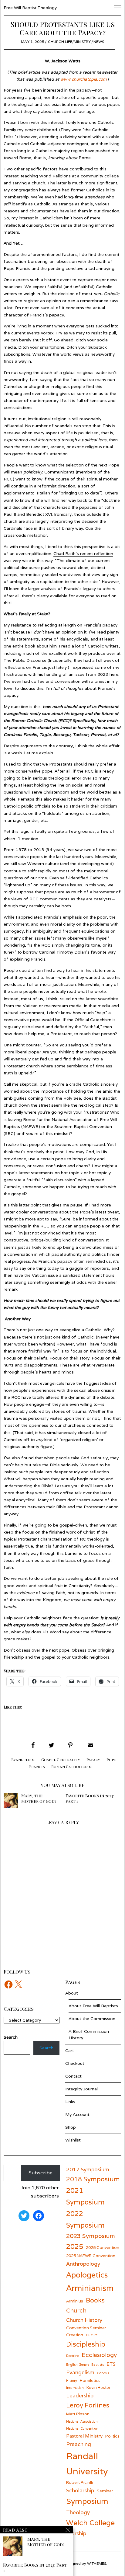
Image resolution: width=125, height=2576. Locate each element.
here (114, 674)
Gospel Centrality (61, 1760)
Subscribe (41, 2173)
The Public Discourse (25, 660)
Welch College (90, 2523)
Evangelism (23, 1760)
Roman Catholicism (72, 1767)
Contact (73, 2076)
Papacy (93, 1760)
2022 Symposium (85, 2219)
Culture (92, 2335)
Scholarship (80, 2490)
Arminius (75, 2301)
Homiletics (90, 2380)
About (72, 1993)
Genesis (103, 2373)
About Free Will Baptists (93, 2006)
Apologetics (87, 2275)
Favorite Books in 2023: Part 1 (90, 1798)
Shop (71, 2127)
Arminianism (90, 2288)
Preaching (79, 2444)
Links (70, 2102)
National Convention (82, 2428)
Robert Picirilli (79, 2482)
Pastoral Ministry (84, 2436)
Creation (75, 2335)
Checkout (75, 2063)
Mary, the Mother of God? (39, 1798)
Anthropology (83, 2264)
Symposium (87, 2501)
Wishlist (73, 2140)
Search (46, 2048)
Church (76, 2310)
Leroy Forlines (88, 2405)
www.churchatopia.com (83, 79)
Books (95, 2300)
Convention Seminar (86, 2328)
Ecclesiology (99, 2355)
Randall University (87, 2463)
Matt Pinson (78, 2414)
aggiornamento (20, 493)
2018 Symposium (93, 2179)
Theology (78, 2512)
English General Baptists (85, 2365)
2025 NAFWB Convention (91, 2256)
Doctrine (73, 2356)
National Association (82, 2421)
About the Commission (92, 2019)
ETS (111, 2364)
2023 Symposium (91, 2236)
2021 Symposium (85, 2196)
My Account (77, 2114)
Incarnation (75, 2388)
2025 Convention (103, 2247)
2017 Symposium (88, 2169)
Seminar (105, 2491)
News (99, 42)
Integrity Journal (81, 2089)
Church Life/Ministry (69, 42)
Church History (84, 2320)
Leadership (80, 2395)
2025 (75, 2246)
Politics (112, 2436)
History (72, 2381)
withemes (97, 2563)
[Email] (90, 1745)
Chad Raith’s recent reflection (83, 553)
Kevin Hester (98, 2387)
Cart (70, 2051)
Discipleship (86, 2344)
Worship (76, 2533)
